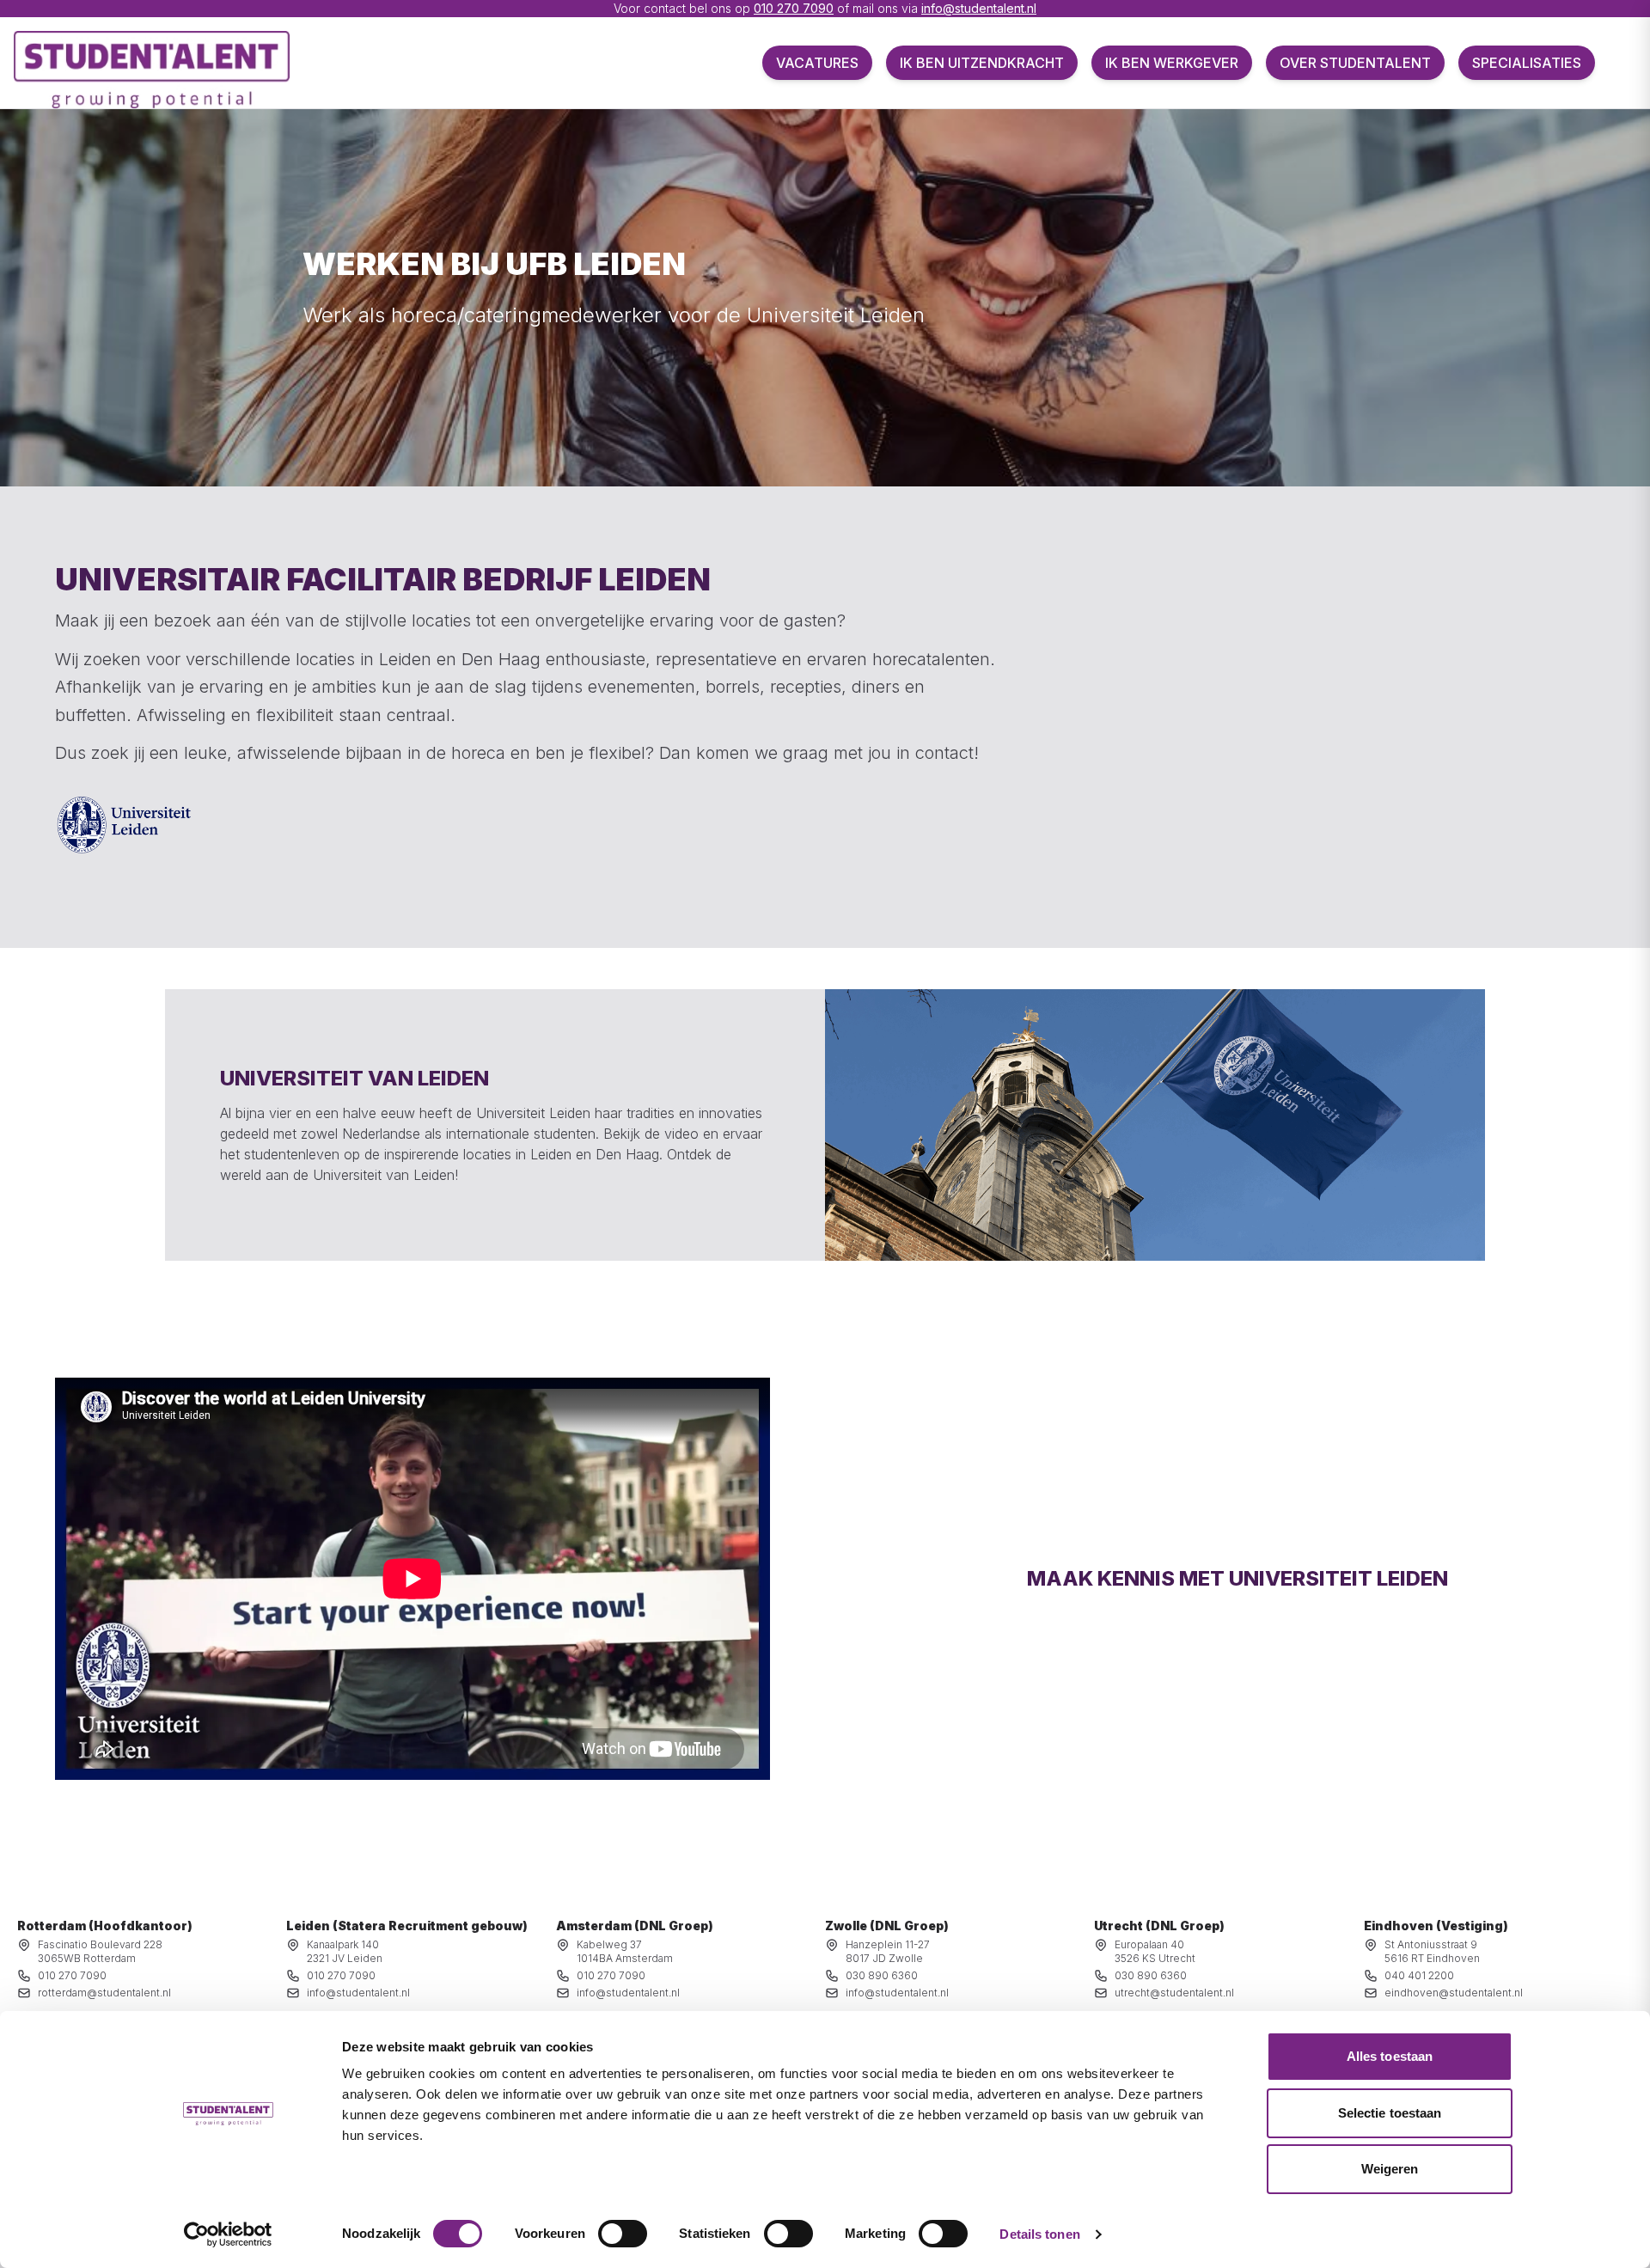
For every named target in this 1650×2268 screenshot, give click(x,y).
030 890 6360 (882, 1975)
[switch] (623, 2234)
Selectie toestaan (1390, 2113)
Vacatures (817, 63)
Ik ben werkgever (1172, 63)
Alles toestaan (1390, 2056)
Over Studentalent (1355, 63)
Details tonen (1039, 2234)
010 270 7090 (794, 8)
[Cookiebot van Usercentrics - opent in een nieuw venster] (228, 2234)
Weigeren (1390, 2169)
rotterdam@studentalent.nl (104, 1993)
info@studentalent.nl (979, 8)
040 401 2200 (1419, 1975)
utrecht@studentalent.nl (1174, 1993)
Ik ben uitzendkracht (982, 63)
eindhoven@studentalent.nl (1454, 1993)
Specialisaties (1527, 63)
